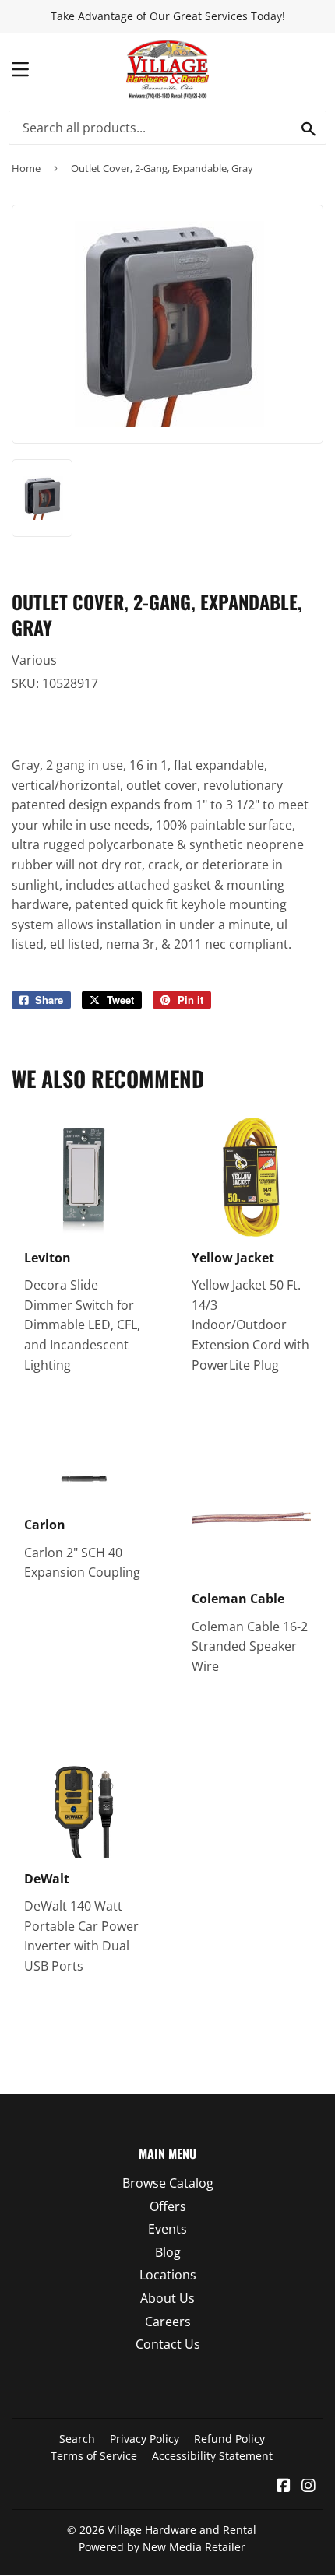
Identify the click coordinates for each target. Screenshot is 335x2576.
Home (26, 168)
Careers (168, 2322)
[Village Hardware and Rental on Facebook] (284, 2487)
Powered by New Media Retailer (162, 2547)
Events (167, 2229)
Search (77, 2439)
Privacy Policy (145, 2439)
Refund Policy (229, 2439)
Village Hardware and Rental (182, 2530)
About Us (167, 2298)
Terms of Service (94, 2456)
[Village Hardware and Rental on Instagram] (309, 2487)
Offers (168, 2206)
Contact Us (168, 2344)
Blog (168, 2252)
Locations (168, 2275)
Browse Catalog (168, 2183)
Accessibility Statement (212, 2456)
